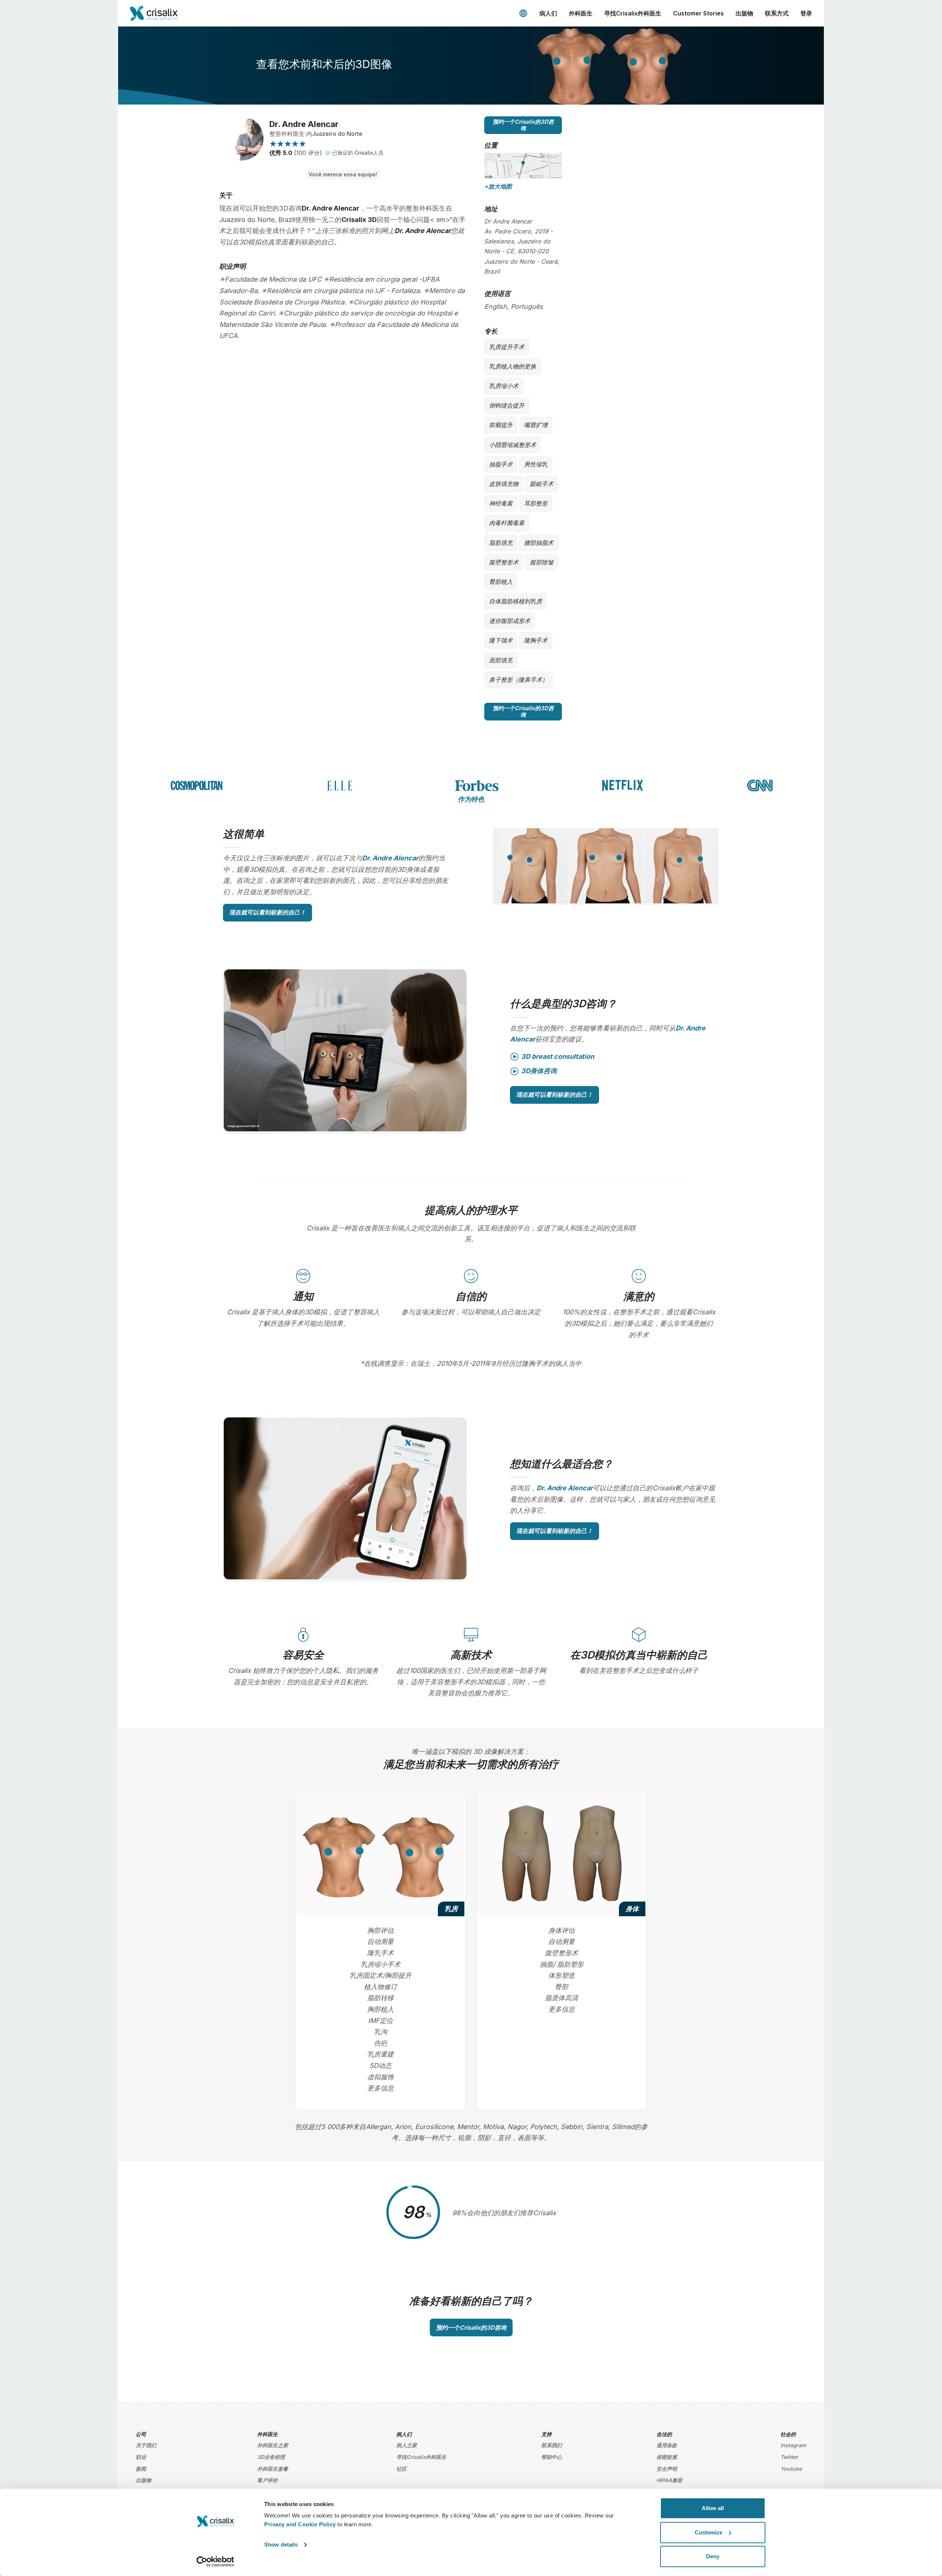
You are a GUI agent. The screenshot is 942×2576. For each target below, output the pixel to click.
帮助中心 (552, 2457)
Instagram (793, 2445)
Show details (281, 2545)
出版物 (744, 13)
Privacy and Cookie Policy (300, 2524)
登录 (806, 13)
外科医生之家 (273, 2445)
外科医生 (581, 13)
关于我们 (146, 2445)
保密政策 (667, 2457)
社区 (401, 2469)
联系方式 (777, 13)
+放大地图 (498, 186)
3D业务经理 (271, 2457)
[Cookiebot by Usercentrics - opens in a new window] (215, 2562)
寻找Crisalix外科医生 (633, 13)
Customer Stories (698, 13)
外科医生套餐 (273, 2469)
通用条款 (667, 2445)
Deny (713, 2556)
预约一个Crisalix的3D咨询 (523, 125)
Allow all (713, 2508)
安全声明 (667, 2469)
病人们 (548, 13)
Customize (709, 2532)
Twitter (789, 2457)
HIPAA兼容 (669, 2480)
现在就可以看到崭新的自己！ (268, 912)
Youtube (791, 2469)
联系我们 (552, 2445)
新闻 (141, 2469)
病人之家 (407, 2445)
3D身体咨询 (539, 1071)
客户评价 (268, 2480)
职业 (141, 2457)
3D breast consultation (558, 1056)
